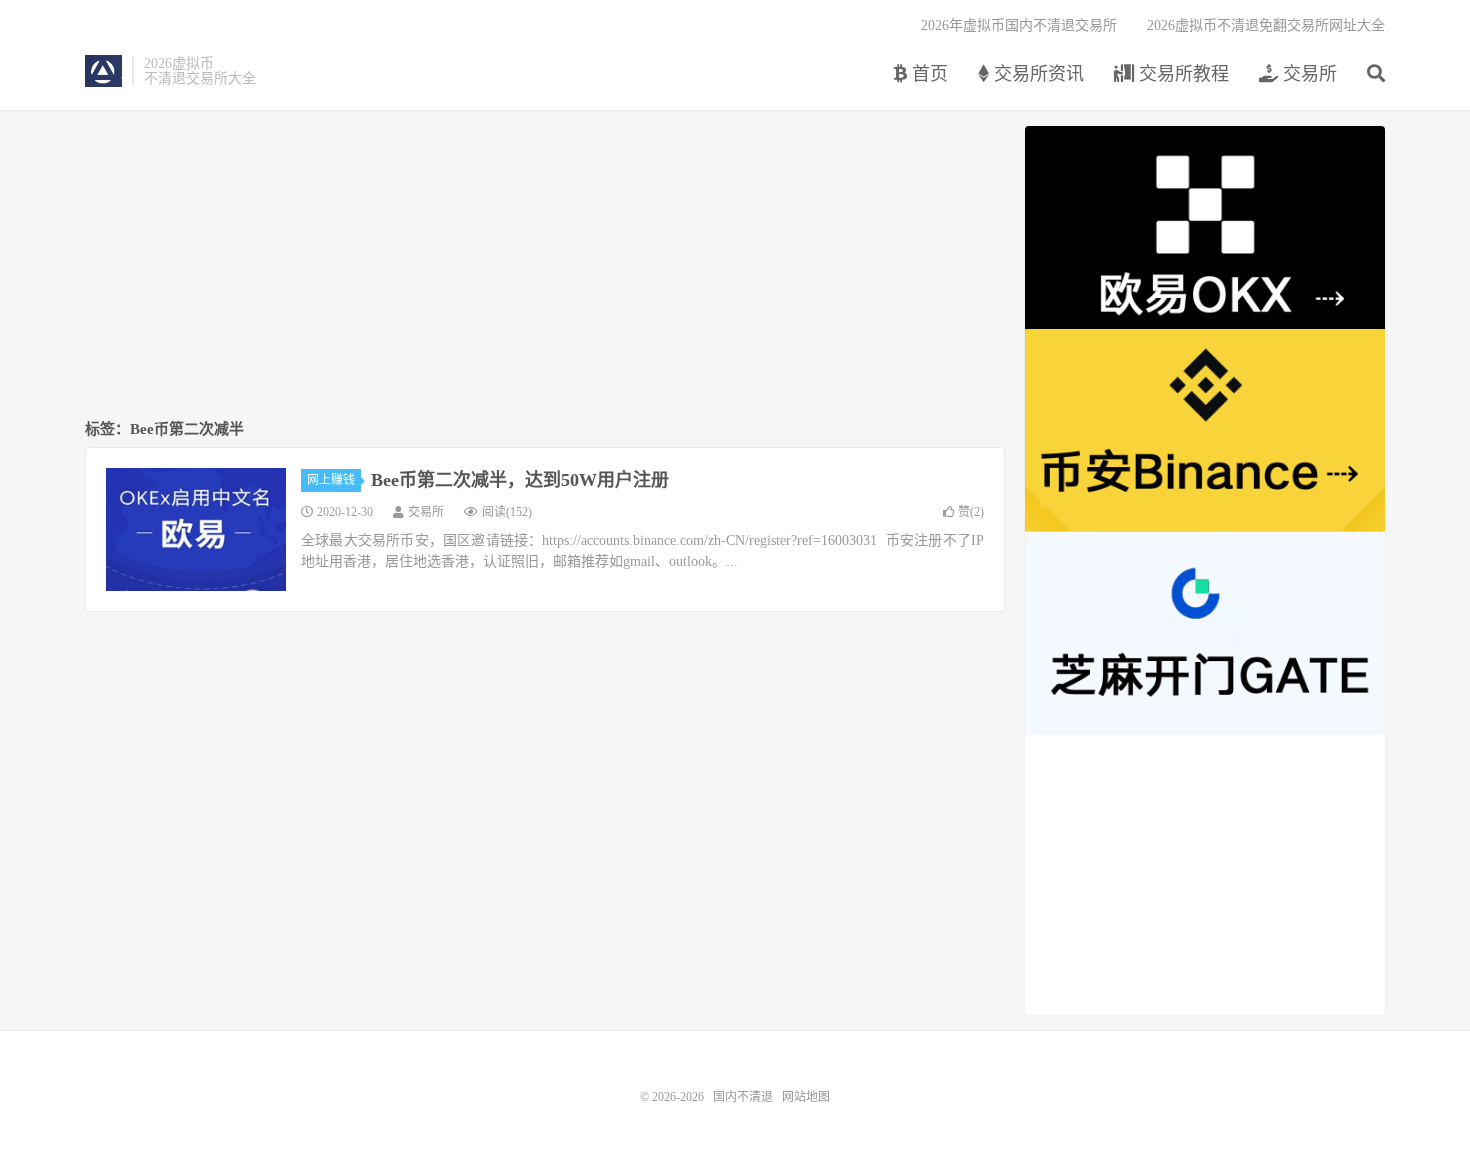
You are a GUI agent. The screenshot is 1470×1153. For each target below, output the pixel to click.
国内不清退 (103, 71)
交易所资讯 (1036, 74)
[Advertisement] (545, 266)
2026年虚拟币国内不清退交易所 (1019, 25)
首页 (927, 74)
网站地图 (806, 1097)
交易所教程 (1181, 74)
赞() (971, 512)
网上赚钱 (331, 480)
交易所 (1307, 74)
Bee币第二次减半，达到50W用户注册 (520, 480)
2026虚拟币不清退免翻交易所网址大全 (1266, 25)
